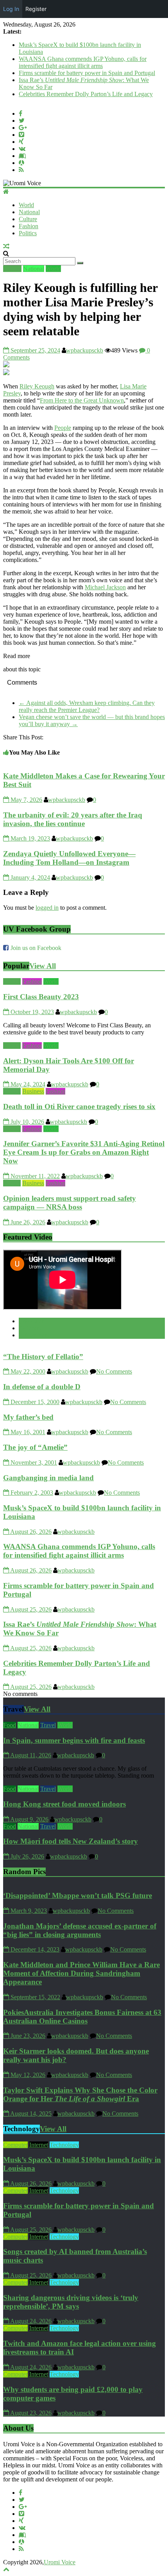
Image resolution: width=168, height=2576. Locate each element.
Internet (39, 2145)
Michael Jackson (105, 587)
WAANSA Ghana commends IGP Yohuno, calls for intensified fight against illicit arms (83, 62)
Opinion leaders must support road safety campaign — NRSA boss (70, 1203)
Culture (28, 219)
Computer (15, 2145)
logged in (47, 908)
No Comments (114, 1371)
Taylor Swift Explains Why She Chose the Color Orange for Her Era (80, 2094)
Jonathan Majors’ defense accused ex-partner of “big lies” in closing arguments (80, 1930)
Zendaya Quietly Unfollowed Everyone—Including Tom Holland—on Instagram (69, 858)
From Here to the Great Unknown (82, 400)
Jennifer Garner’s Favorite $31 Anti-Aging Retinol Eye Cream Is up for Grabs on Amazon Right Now (84, 1152)
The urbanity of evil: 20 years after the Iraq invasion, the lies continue (73, 819)
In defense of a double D (42, 1387)
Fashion (29, 226)
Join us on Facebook (36, 948)
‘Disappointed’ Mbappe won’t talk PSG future (78, 1895)
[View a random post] (6, 246)
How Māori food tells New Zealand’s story (71, 1841)
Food (10, 1725)
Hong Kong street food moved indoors (64, 1804)
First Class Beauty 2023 (41, 997)
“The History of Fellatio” (43, 1357)
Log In (11, 9)
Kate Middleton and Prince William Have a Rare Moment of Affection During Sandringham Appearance (81, 1973)
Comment (37, 1335)
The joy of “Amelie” (35, 1447)
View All (43, 966)
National (29, 212)
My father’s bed (28, 1417)
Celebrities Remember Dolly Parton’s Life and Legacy (86, 94)
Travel (48, 1725)
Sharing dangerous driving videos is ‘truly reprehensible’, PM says (71, 2302)
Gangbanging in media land (48, 1478)
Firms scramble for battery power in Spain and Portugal (87, 73)
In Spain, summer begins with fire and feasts (74, 1740)
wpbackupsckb (85, 350)
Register (36, 9)
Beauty (12, 981)
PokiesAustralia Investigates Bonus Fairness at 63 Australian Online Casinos (82, 2017)
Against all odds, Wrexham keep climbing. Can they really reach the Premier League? (87, 706)
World (26, 205)
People (63, 428)
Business (33, 1091)
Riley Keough (37, 386)
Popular (34, 1321)
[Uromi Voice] (6, 192)
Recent (33, 1328)
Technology (64, 2145)
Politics (28, 233)
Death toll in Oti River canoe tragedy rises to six (79, 1106)
